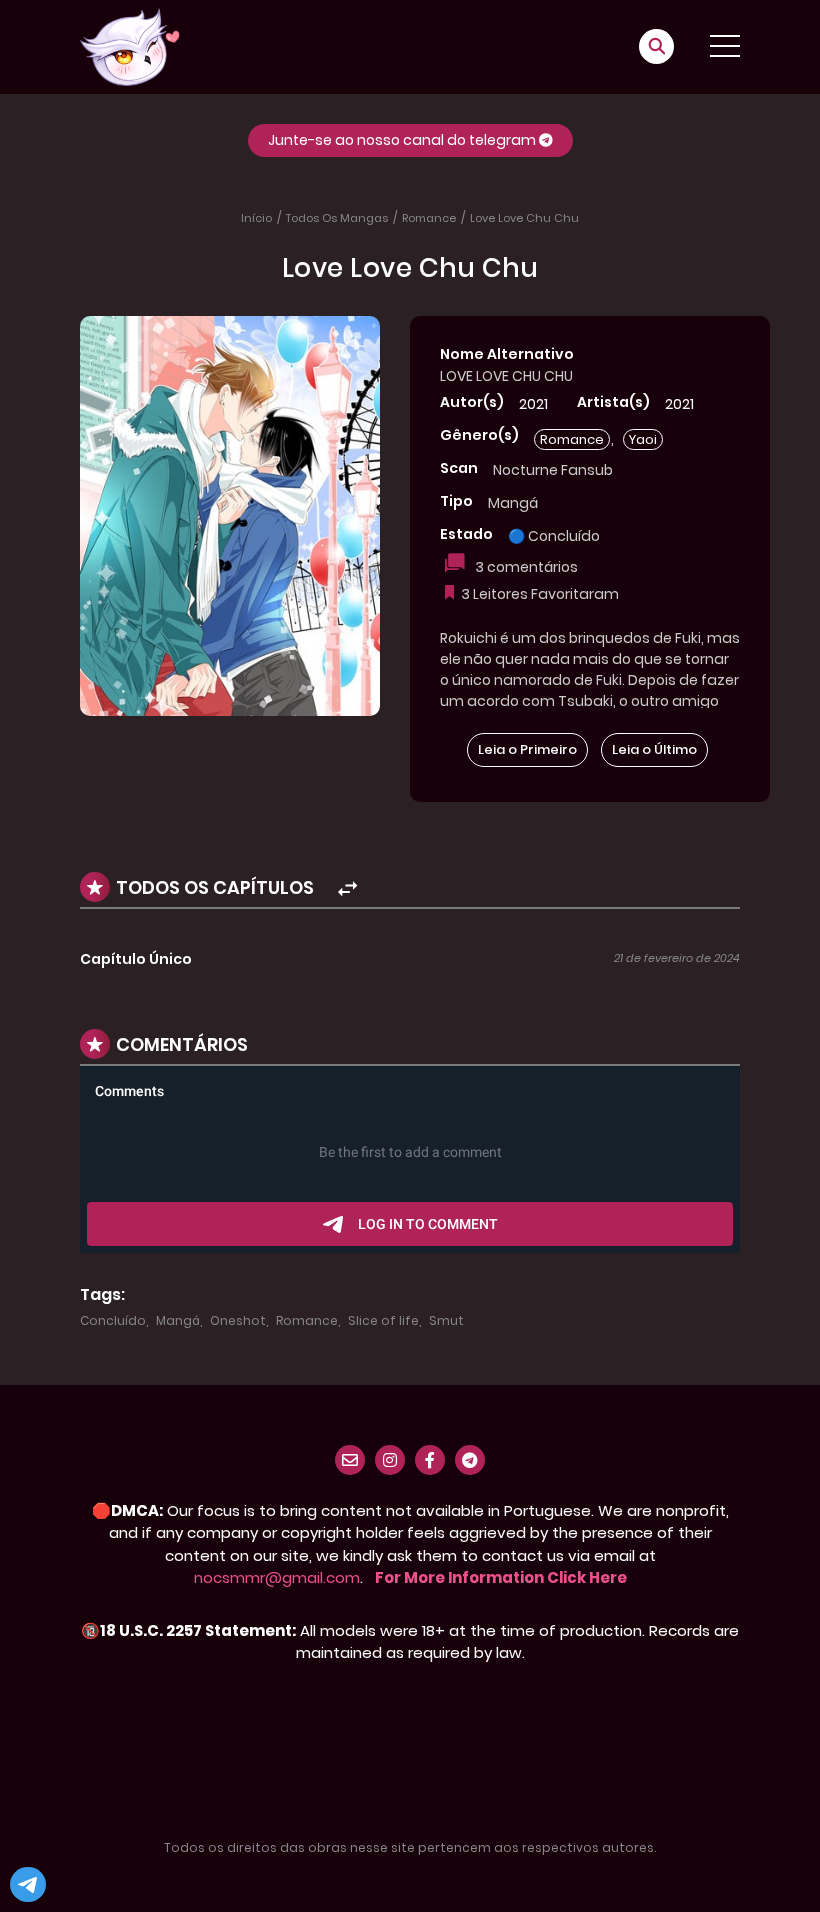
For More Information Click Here (501, 1577)
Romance (429, 218)
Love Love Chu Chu (524, 218)
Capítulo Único (136, 959)
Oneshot (238, 1320)
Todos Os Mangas (337, 218)
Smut (446, 1320)
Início (256, 218)
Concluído (113, 1320)
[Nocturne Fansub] (130, 46)
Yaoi (643, 439)
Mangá (178, 1320)
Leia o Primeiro (527, 749)
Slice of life (383, 1320)
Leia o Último (654, 749)
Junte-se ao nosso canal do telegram (403, 140)
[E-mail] (350, 1460)
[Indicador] (450, 594)
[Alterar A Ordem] (323, 889)
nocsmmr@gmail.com (277, 1577)
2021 (533, 404)
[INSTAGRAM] (390, 1460)
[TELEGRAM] (470, 1460)
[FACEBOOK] (430, 1460)
